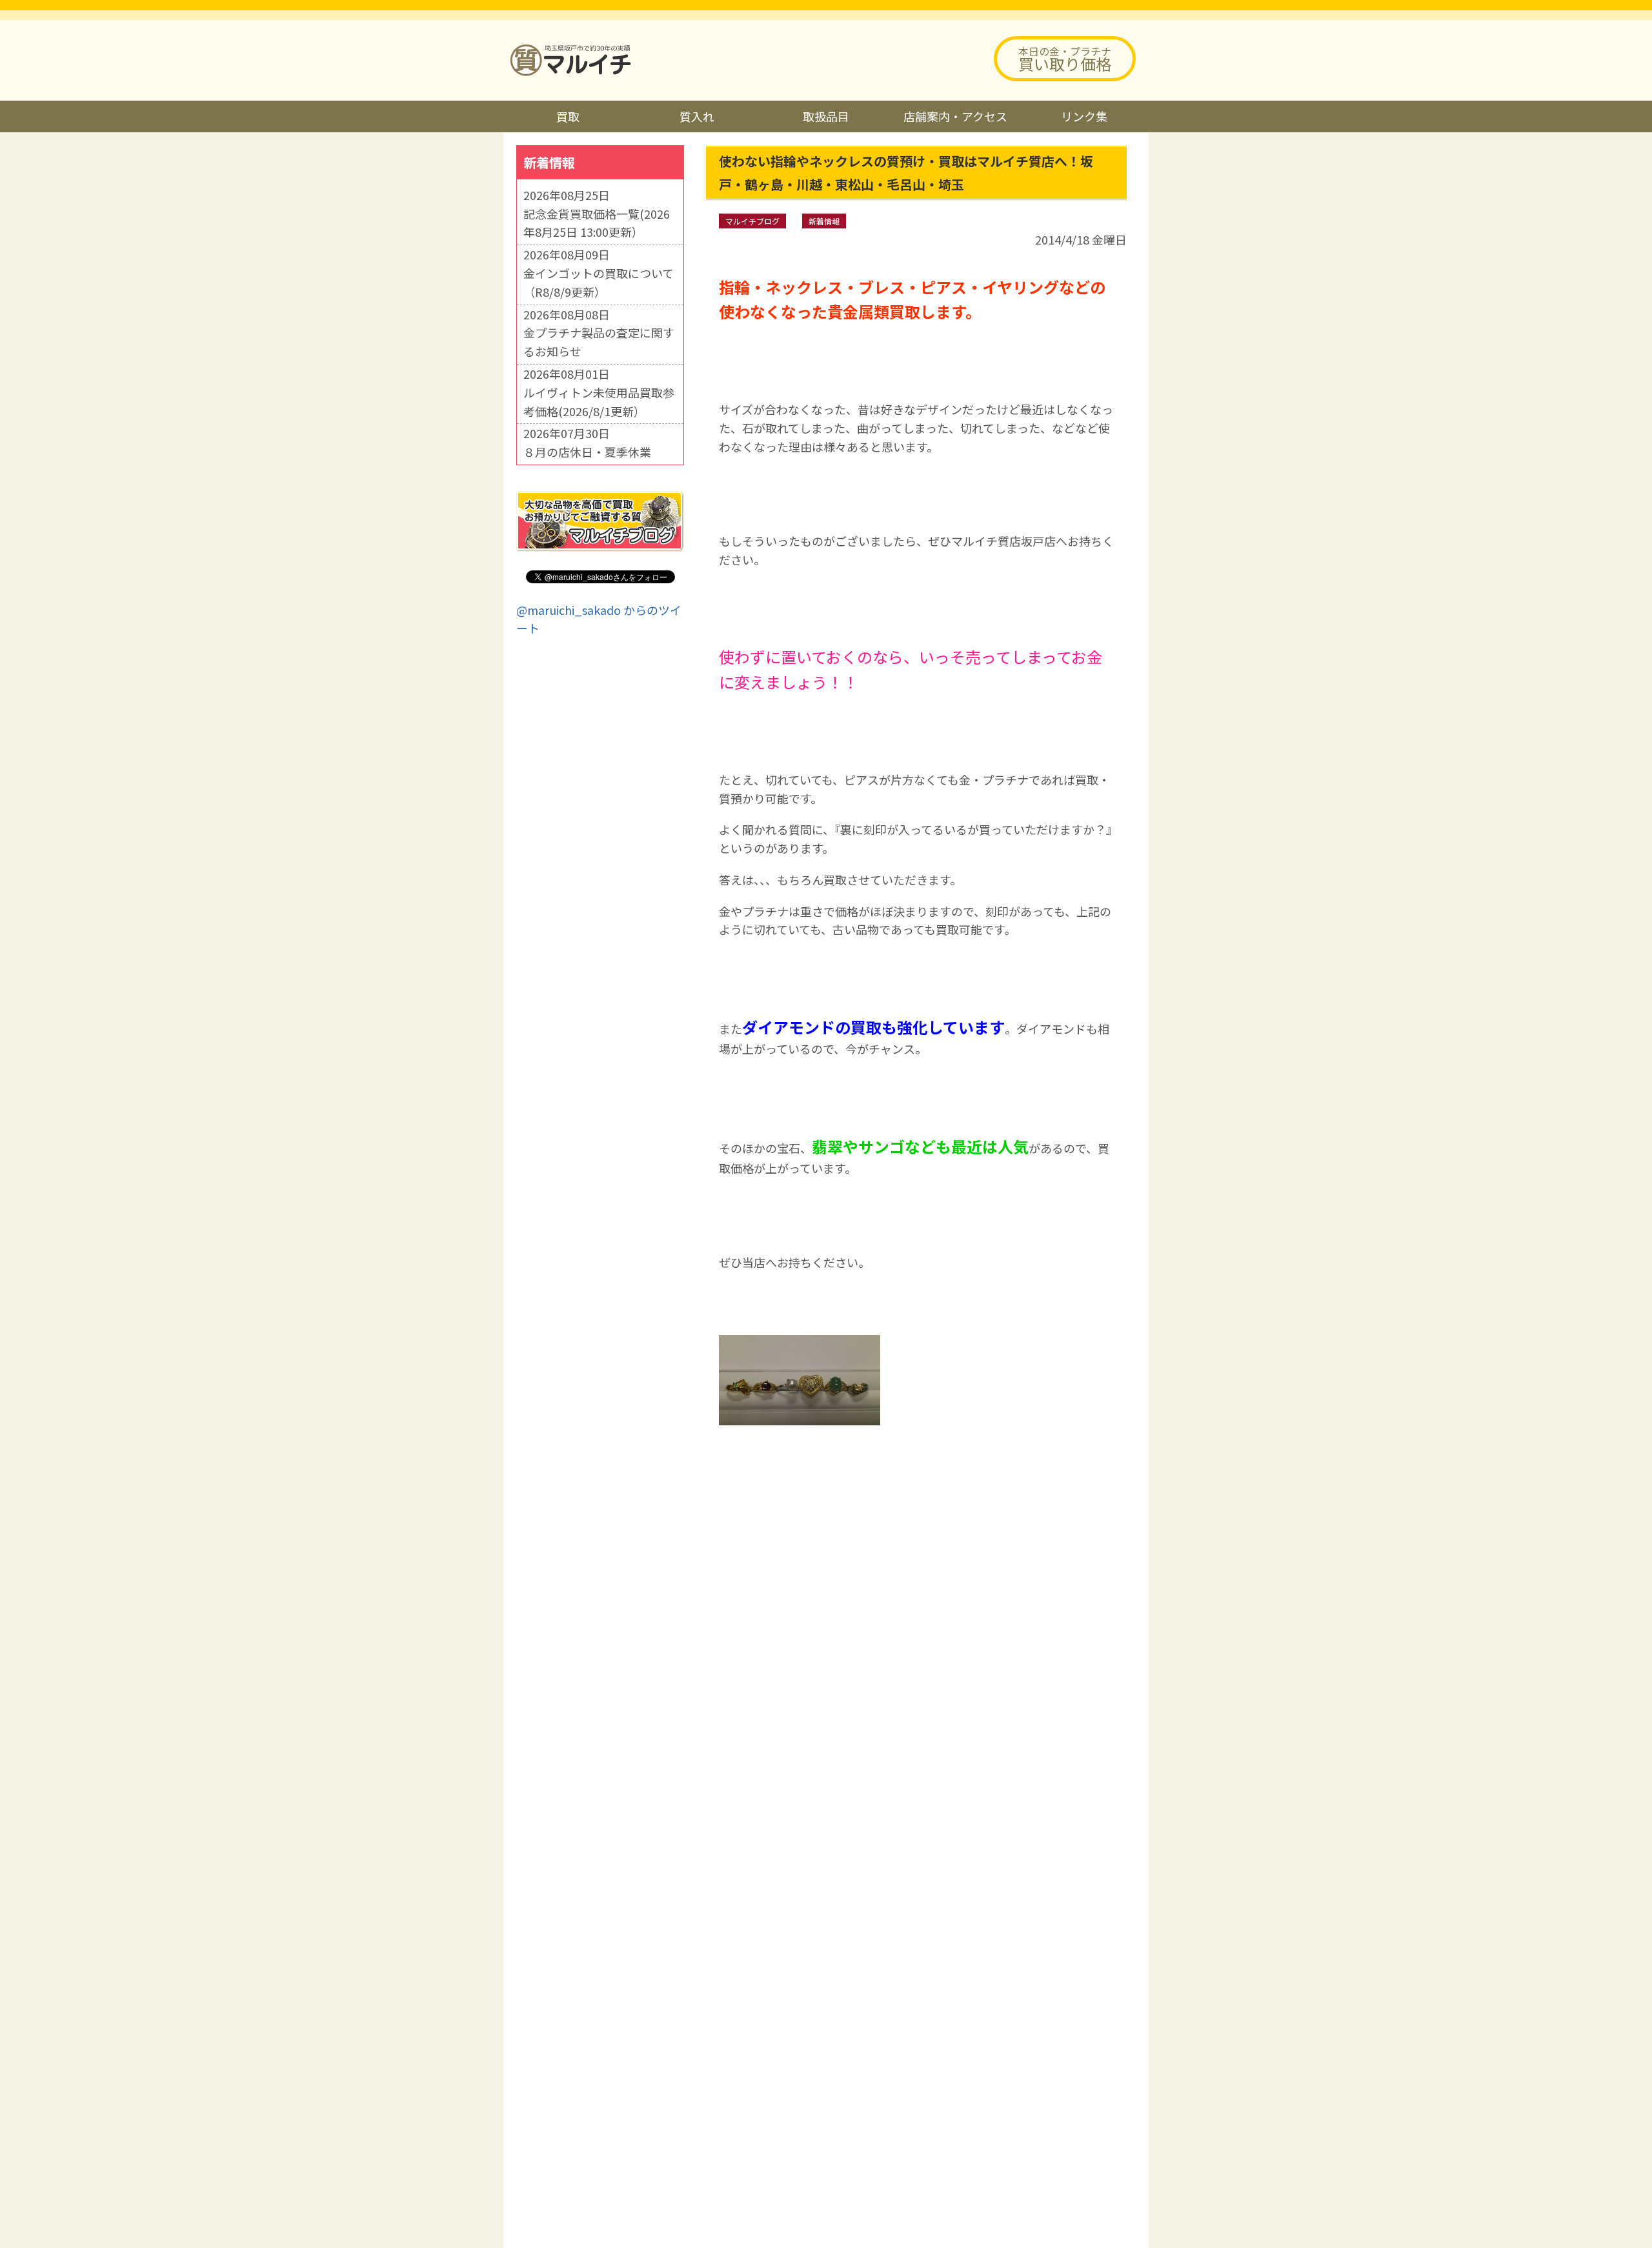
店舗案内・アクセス (955, 116)
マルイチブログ (752, 221)
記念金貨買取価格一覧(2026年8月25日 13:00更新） (597, 223)
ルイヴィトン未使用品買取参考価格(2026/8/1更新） (599, 402)
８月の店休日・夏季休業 (587, 452)
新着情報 (824, 221)
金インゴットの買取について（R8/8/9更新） (599, 282)
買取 (568, 116)
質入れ (697, 116)
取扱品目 (826, 116)
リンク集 (1084, 116)
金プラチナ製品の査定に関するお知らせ (599, 342)
